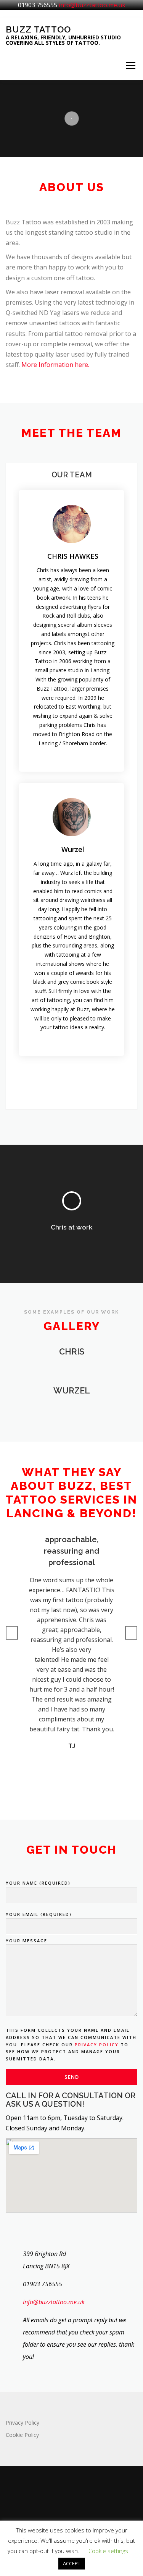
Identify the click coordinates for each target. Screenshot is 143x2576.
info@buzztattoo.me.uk (92, 5)
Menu (131, 65)
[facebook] (72, 2499)
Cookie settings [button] (108, 2551)
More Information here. (55, 365)
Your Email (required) (39, 1914)
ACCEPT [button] (72, 2563)
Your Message (27, 1941)
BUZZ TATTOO (38, 29)
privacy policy (97, 2045)
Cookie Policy (22, 2435)
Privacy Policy (22, 2423)
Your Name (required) (38, 1883)
